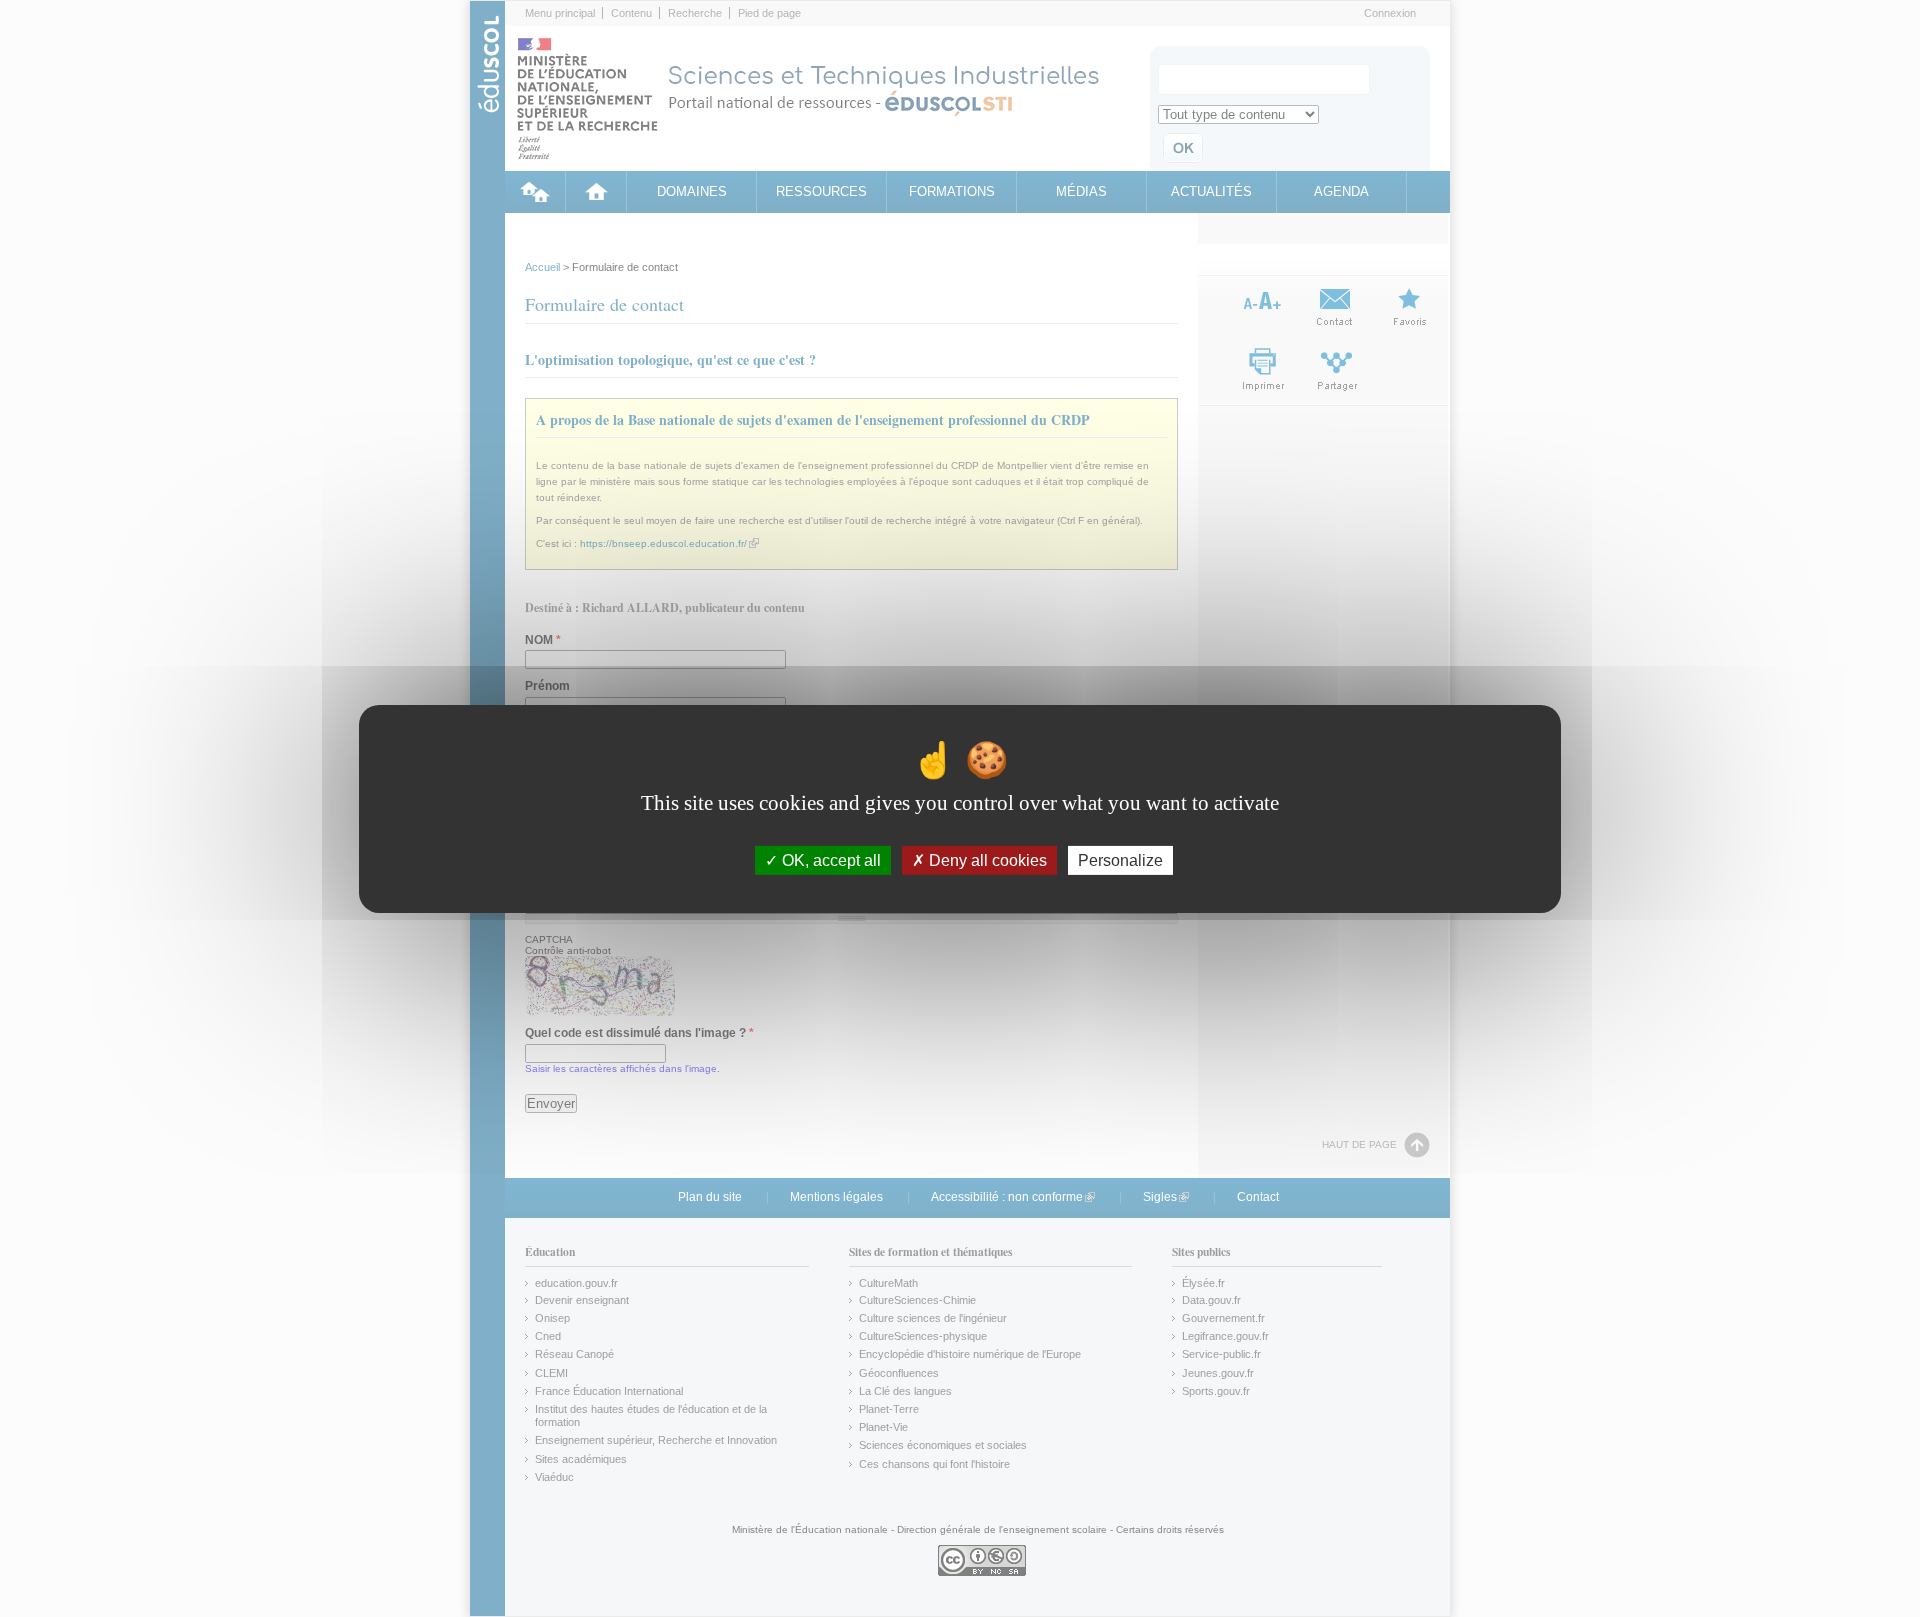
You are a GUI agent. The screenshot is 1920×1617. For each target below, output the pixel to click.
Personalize (1120, 859)
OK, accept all (829, 859)
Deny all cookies (986, 859)
